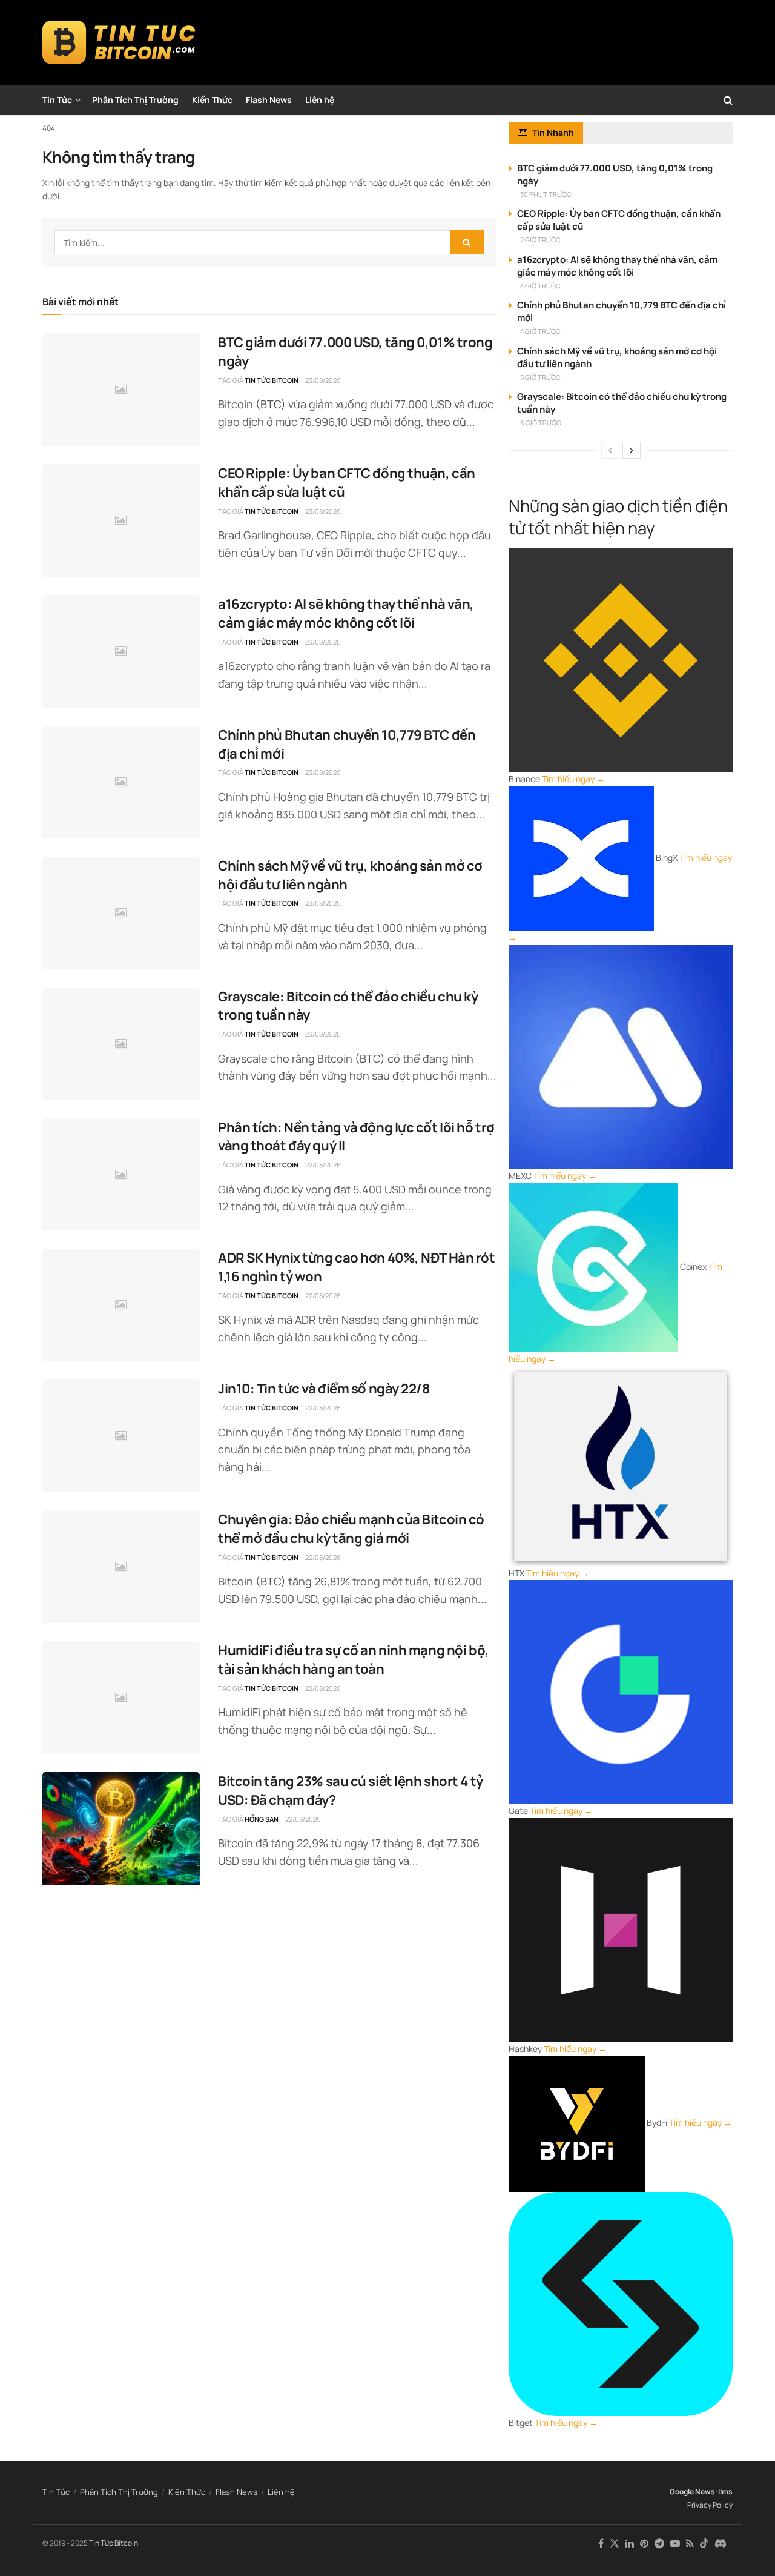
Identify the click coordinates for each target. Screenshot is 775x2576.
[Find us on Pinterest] (644, 2544)
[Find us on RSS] (690, 2544)
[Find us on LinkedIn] (630, 2544)
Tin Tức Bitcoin (272, 380)
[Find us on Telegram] (659, 2544)
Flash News (269, 100)
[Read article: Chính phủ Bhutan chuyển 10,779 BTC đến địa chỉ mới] (121, 782)
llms (725, 2491)
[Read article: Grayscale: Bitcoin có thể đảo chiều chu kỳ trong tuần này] (121, 1044)
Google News (692, 2491)
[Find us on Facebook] (601, 2544)
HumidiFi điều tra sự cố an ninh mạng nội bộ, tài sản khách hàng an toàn (354, 1660)
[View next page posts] (632, 450)
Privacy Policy (710, 2505)
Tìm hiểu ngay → (573, 779)
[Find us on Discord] (721, 2544)
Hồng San (262, 1819)
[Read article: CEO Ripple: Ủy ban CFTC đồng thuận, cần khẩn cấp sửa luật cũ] (121, 520)
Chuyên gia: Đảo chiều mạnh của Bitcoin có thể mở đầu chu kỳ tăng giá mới (351, 1529)
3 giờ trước (540, 286)
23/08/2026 (323, 380)
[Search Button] (728, 100)
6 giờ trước (541, 423)
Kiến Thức (212, 100)
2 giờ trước (540, 240)
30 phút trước (546, 194)
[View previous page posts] (610, 450)
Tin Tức (57, 100)
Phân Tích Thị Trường (135, 100)
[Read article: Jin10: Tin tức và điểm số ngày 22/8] (121, 1436)
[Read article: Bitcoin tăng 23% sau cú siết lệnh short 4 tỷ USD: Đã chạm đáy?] (121, 1828)
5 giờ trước (540, 377)
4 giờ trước (540, 331)
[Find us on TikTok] (704, 2544)
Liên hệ (320, 100)
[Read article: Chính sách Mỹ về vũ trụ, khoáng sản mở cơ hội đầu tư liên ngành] (121, 913)
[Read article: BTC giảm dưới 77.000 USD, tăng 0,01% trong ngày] (121, 390)
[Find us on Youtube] (675, 2544)
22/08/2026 (323, 1165)
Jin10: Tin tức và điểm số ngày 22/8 (324, 1389)
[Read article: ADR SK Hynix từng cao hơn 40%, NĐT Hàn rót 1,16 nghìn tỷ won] (121, 1305)
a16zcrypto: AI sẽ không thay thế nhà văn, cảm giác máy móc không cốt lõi (346, 613)
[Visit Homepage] (119, 42)
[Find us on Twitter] (615, 2544)
